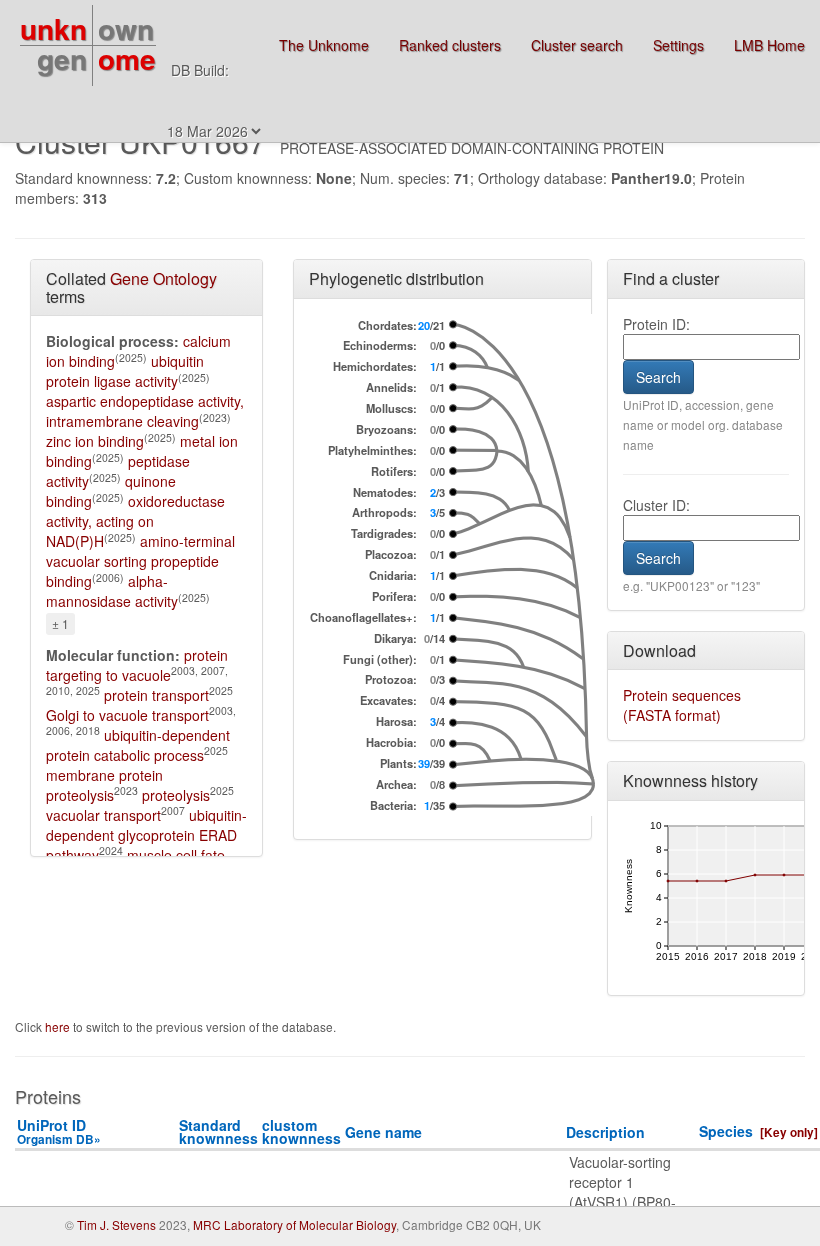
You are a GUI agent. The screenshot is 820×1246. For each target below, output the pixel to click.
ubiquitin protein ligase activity (125, 371)
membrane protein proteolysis (104, 785)
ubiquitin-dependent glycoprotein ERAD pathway (146, 835)
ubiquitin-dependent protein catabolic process (138, 745)
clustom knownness (301, 1131)
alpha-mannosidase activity (112, 591)
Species (726, 1131)
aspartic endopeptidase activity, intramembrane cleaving (145, 411)
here (59, 1026)
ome (127, 58)
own (126, 28)
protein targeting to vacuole (137, 665)
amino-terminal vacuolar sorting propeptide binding (140, 561)
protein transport (156, 695)
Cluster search (577, 45)
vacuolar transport (103, 815)
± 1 (60, 623)
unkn (53, 28)
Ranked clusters (450, 45)
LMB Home (769, 45)
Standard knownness (218, 1131)
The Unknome (324, 45)
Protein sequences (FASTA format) (682, 705)
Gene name (383, 1132)
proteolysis (176, 795)
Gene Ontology (163, 278)
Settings (678, 45)
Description (605, 1132)
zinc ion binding (95, 441)
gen (62, 58)
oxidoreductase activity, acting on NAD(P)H (135, 521)
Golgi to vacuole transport (127, 715)
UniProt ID (59, 1131)
